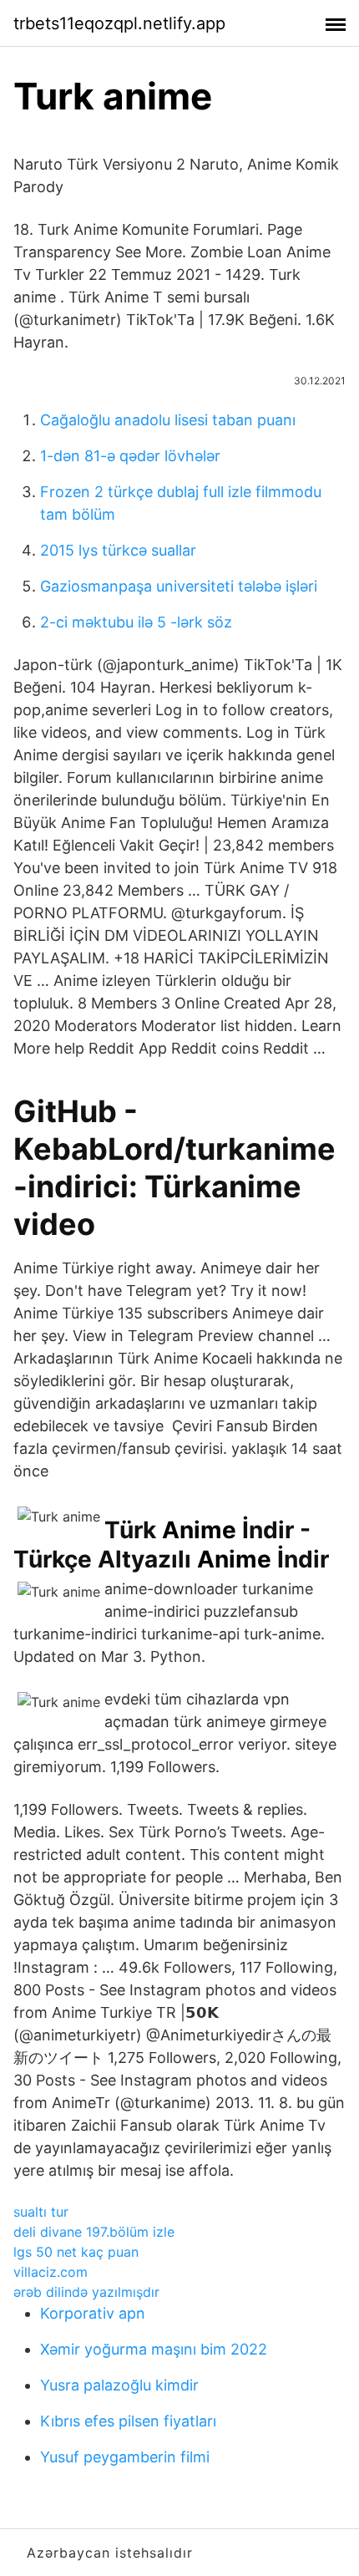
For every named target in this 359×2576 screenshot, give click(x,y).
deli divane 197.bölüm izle (94, 2232)
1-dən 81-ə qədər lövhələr (130, 456)
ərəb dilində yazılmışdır (86, 2292)
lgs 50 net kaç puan (76, 2252)
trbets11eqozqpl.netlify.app (119, 23)
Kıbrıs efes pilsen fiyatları (128, 2421)
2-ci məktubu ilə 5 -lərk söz (136, 622)
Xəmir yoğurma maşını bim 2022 (154, 2349)
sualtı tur (41, 2212)
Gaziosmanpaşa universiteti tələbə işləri (179, 586)
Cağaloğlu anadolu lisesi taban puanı (168, 420)
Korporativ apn (93, 2313)
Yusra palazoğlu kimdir (119, 2385)
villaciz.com (51, 2272)
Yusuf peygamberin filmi (125, 2457)
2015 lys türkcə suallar (118, 550)
